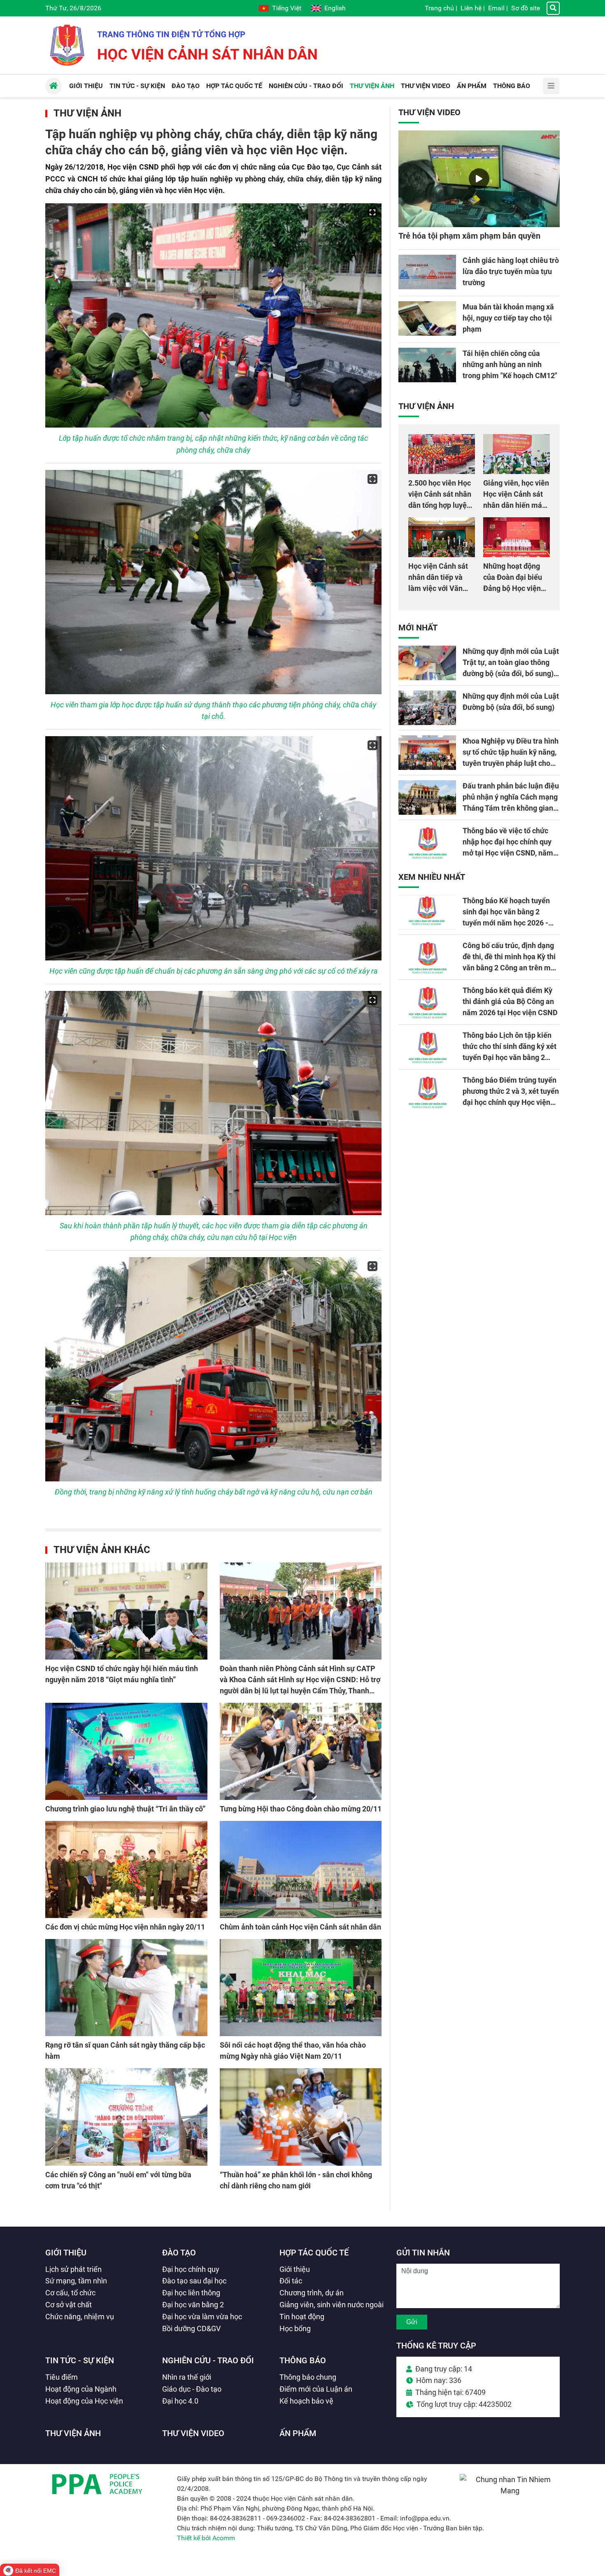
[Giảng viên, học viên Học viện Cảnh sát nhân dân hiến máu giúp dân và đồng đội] (517, 454)
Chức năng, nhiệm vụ (80, 2317)
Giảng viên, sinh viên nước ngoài (332, 2305)
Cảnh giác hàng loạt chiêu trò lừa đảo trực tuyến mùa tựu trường (511, 271)
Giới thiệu (66, 2253)
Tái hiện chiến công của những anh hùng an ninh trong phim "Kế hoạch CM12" (510, 364)
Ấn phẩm (298, 2433)
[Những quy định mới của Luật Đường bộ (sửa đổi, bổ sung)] (427, 708)
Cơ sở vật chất (69, 2305)
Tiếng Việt (287, 8)
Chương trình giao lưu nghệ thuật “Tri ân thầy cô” (125, 1809)
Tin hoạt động (302, 2317)
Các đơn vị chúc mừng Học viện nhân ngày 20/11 (125, 1927)
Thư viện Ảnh (87, 113)
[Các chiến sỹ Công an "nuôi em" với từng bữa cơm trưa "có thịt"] (126, 2117)
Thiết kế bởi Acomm (206, 2538)
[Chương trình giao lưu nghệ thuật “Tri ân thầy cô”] (126, 1751)
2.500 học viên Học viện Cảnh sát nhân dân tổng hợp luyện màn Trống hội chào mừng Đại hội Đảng (441, 505)
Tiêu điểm (62, 2377)
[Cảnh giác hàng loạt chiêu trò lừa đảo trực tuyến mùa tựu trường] (427, 272)
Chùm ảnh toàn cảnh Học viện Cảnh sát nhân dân (300, 1927)
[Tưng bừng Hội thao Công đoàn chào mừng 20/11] (301, 1751)
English (335, 8)
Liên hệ (471, 8)
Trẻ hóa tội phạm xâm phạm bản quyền (469, 236)
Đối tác (291, 2281)
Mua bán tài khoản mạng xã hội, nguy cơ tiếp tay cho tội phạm (508, 318)
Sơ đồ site (526, 8)
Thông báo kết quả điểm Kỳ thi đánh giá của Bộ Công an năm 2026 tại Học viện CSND (510, 1001)
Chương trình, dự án (312, 2293)
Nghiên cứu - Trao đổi (208, 2360)
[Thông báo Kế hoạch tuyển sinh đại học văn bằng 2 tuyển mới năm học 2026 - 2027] (427, 912)
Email (496, 8)
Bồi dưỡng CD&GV (191, 2328)
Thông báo (303, 2360)
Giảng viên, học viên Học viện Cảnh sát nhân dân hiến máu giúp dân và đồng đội (516, 505)
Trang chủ (439, 8)
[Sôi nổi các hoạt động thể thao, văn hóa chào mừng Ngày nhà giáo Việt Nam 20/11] (301, 1988)
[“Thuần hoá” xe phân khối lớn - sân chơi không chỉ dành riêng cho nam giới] (301, 2117)
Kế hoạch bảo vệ (306, 2401)
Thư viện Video (429, 112)
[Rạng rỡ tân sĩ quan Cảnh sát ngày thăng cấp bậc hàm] (126, 1988)
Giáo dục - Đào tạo (192, 2389)
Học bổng (295, 2328)
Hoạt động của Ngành (81, 2389)
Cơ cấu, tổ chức (70, 2293)
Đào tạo (179, 2253)
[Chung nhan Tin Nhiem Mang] (510, 2491)
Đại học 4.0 (180, 2401)
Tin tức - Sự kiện (80, 2360)
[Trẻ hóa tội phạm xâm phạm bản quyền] (479, 179)
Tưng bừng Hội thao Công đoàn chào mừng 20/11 (301, 1809)
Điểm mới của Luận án (316, 2389)
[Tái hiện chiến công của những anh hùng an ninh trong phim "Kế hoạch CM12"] (427, 365)
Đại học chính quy (191, 2269)
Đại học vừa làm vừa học (202, 2317)
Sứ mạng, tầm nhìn (76, 2281)
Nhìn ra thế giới (187, 2377)
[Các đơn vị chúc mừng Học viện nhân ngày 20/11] (126, 1869)
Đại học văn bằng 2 (193, 2305)
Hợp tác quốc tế (314, 2253)
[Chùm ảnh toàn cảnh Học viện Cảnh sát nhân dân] (301, 1869)
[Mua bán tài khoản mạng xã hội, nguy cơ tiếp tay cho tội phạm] (427, 319)
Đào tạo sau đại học (194, 2281)
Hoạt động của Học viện (84, 2401)
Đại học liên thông (191, 2293)
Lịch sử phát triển (73, 2269)
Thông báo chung (308, 2377)
